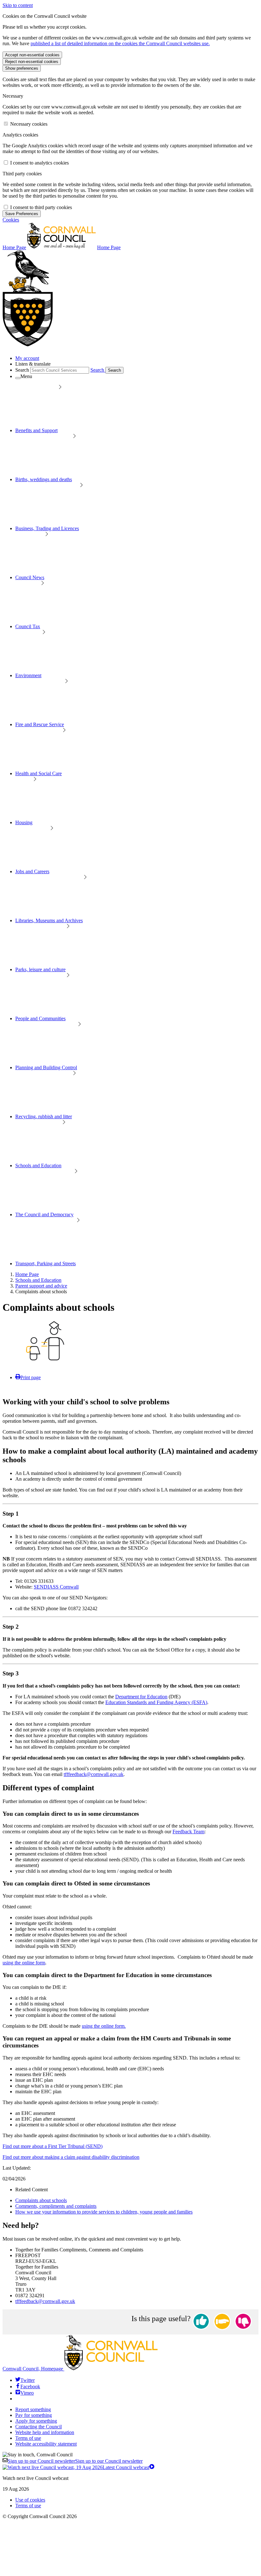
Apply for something (36, 2421)
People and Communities (40, 1018)
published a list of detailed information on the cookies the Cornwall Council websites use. (120, 43)
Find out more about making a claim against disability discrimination (71, 2157)
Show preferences (22, 68)
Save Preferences (22, 214)
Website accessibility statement (46, 2444)
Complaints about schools (41, 2200)
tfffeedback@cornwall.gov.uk (94, 1774)
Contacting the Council (39, 2427)
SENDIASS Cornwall (56, 1587)
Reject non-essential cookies (32, 62)
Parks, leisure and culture (40, 969)
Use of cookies (30, 2500)
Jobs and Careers (32, 871)
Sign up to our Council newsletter (75, 2461)
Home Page (27, 1274)
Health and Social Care (39, 773)
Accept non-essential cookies (32, 55)
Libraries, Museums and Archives (49, 920)
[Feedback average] (222, 2322)
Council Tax (28, 626)
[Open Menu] (18, 378)
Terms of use (28, 2438)
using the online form (24, 1963)
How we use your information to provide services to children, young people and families (104, 2212)
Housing (24, 822)
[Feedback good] (201, 2322)
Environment (28, 675)
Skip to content (18, 5)
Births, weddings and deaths (44, 479)
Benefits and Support (36, 430)
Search (22, 370)
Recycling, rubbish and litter (44, 1116)
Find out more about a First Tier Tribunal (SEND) (53, 2146)
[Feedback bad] (243, 2322)
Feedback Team (188, 1832)
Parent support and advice (41, 1286)
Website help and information (45, 2432)
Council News (30, 577)
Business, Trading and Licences (47, 528)
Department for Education (141, 1697)
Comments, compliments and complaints (56, 2206)
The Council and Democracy (44, 1214)
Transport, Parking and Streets (46, 1263)
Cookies (11, 220)
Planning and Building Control (46, 1067)
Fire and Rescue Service (40, 724)
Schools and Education (38, 1165)
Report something (33, 2409)
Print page (31, 1377)
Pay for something (34, 2415)
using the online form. (104, 2026)
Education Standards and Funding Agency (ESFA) (156, 1702)
